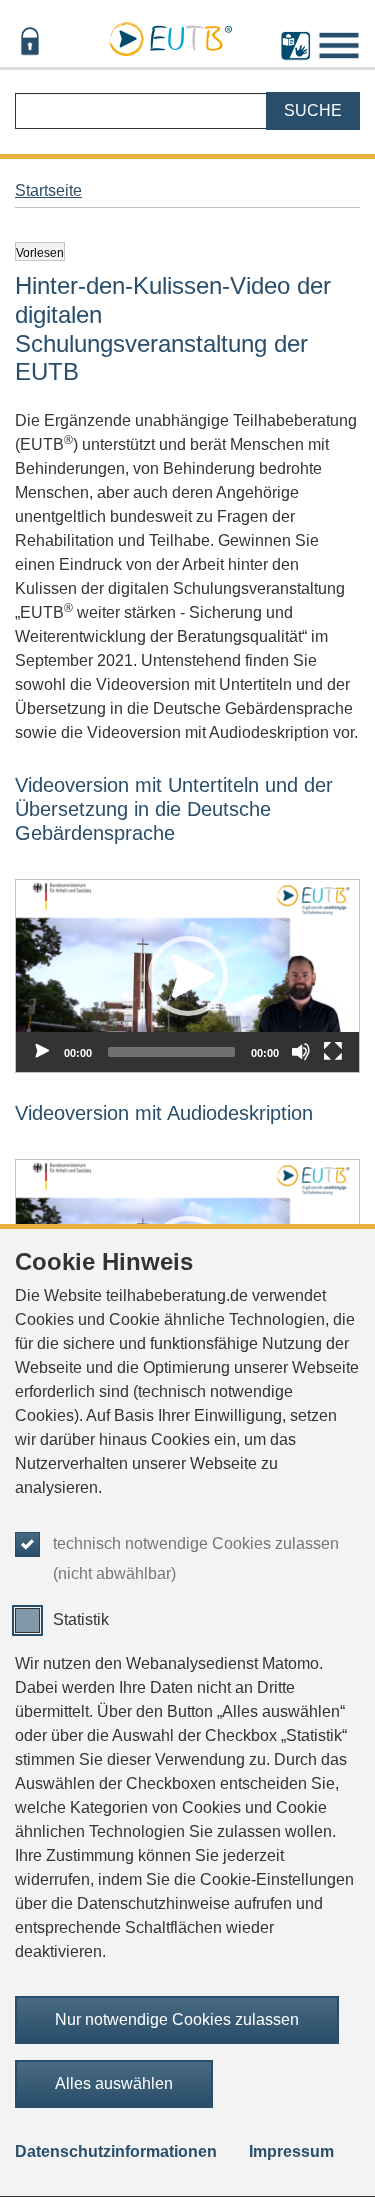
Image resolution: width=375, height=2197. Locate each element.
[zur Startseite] (170, 36)
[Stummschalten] (301, 1052)
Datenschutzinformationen (116, 2151)
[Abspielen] (42, 1052)
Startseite (48, 190)
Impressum (291, 2151)
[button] (188, 976)
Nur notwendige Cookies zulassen (177, 2019)
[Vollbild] (333, 1052)
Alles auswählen (114, 2083)
